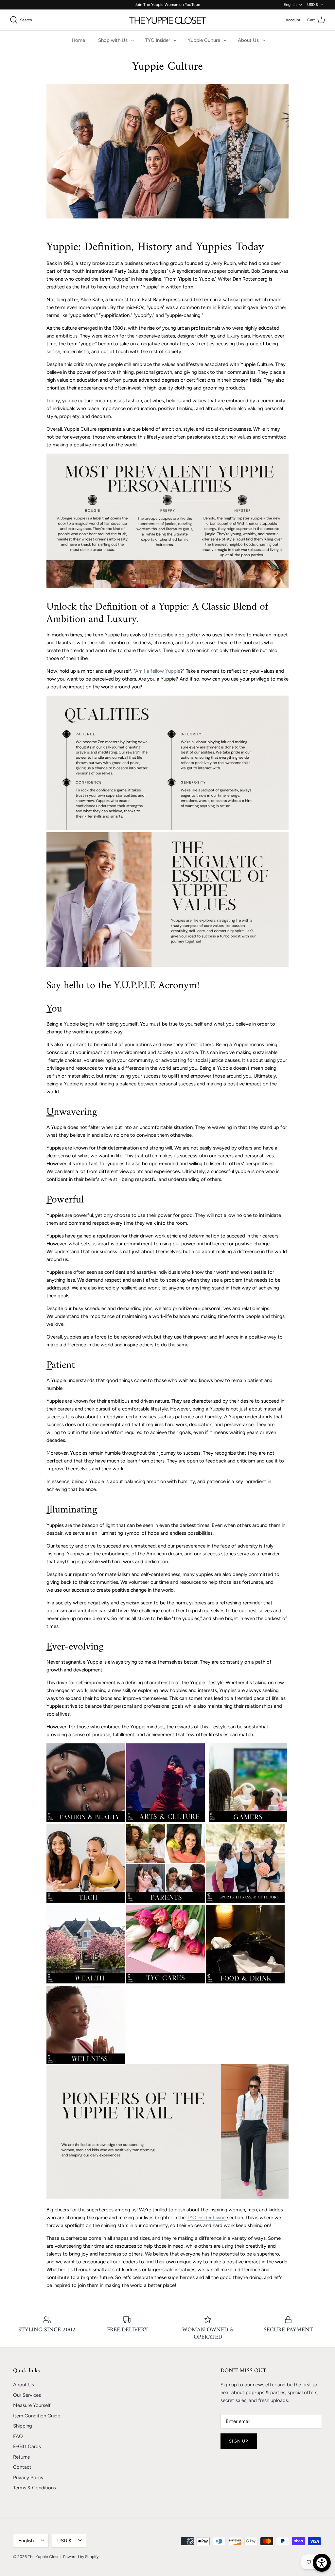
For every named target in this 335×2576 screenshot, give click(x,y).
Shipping (23, 2426)
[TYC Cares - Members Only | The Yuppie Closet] (166, 1982)
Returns (21, 2457)
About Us (248, 40)
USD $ (313, 5)
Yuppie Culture (204, 40)
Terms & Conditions (35, 2488)
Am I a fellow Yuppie (158, 671)
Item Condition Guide (37, 2416)
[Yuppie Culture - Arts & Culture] (166, 1820)
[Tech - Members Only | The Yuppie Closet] (86, 1901)
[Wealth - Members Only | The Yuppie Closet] (86, 1982)
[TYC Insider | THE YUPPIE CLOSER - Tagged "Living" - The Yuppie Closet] (226, 2218)
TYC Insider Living (206, 2218)
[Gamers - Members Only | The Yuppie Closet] (248, 1820)
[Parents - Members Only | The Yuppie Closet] (166, 1901)
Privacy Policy (28, 2478)
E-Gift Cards (27, 2446)
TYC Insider (158, 40)
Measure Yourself (32, 2405)
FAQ (18, 2436)
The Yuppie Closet (44, 2557)
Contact (22, 2467)
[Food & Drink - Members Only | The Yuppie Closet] (245, 1982)
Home (78, 40)
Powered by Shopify (81, 2557)
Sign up (239, 2441)
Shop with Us (113, 40)
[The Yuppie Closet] (168, 20)
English (290, 5)
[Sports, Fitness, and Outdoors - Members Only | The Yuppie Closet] (245, 1901)
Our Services (27, 2395)
